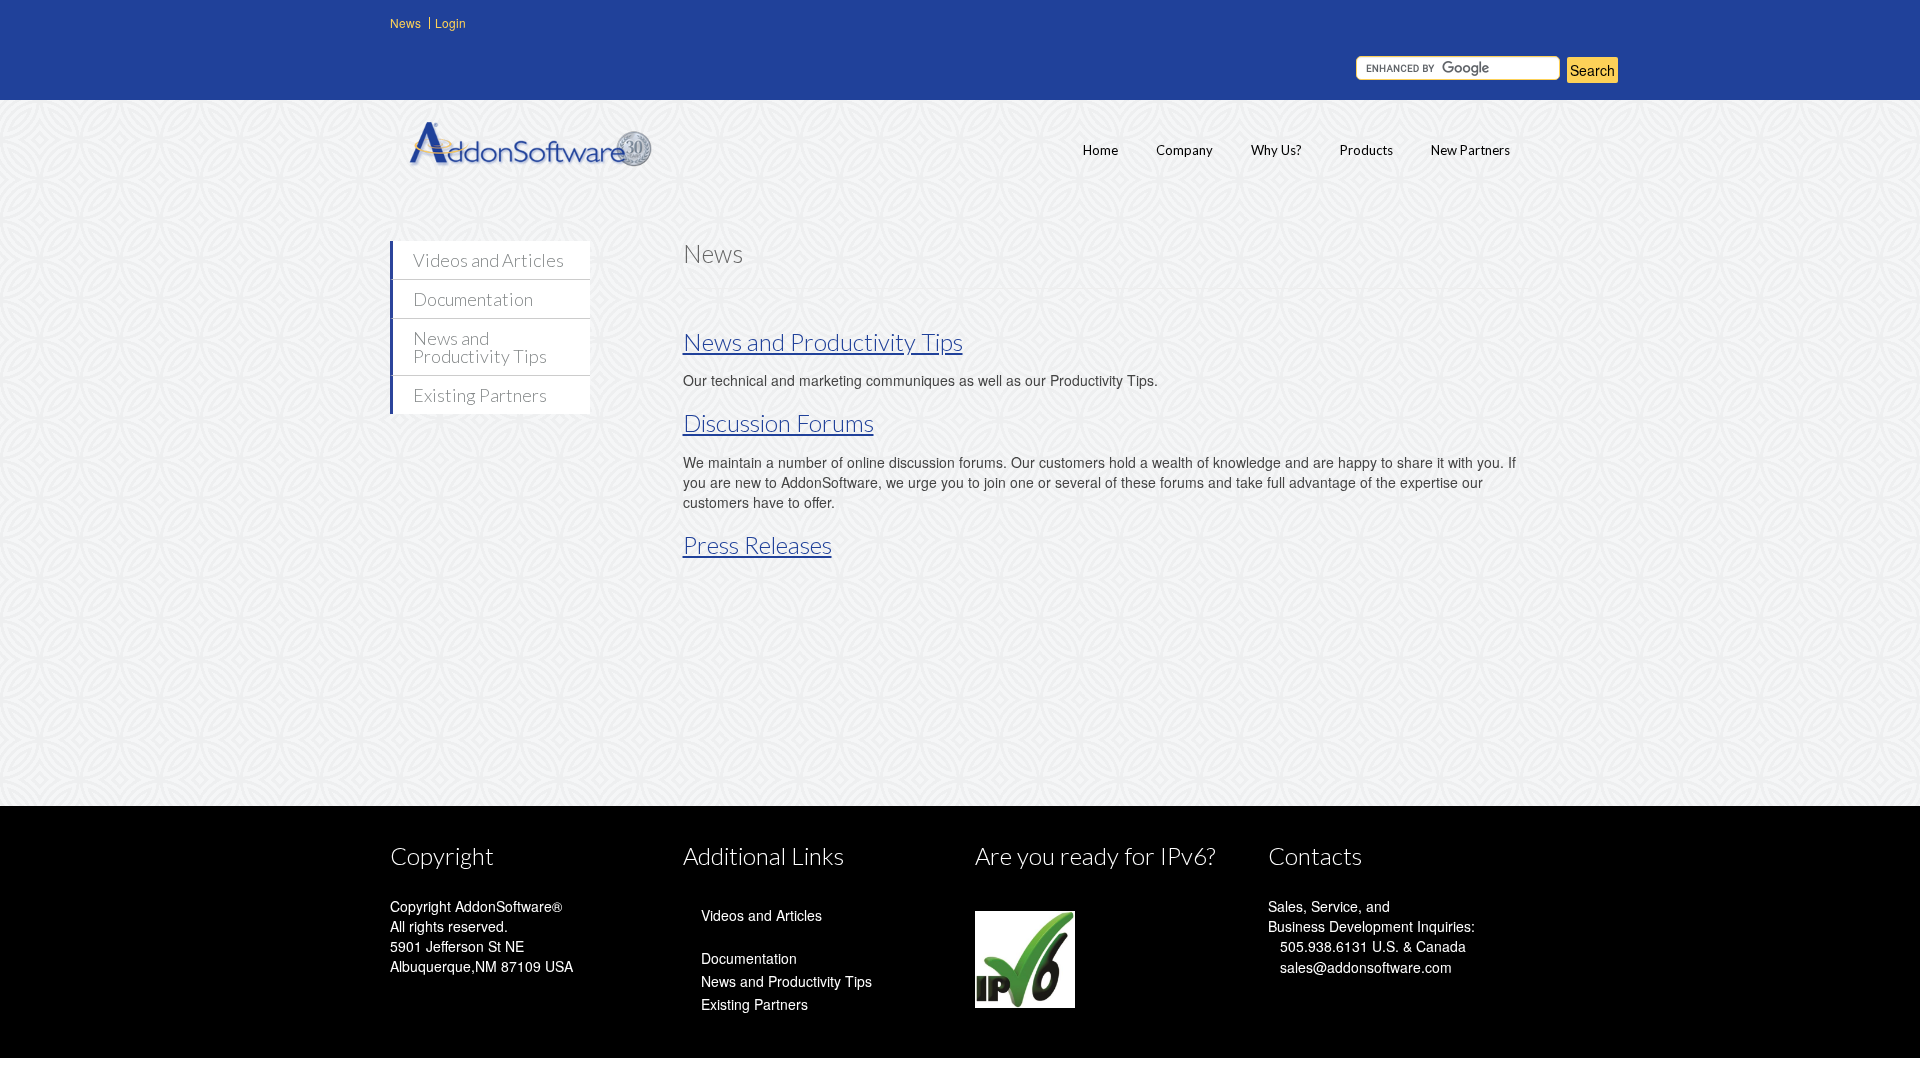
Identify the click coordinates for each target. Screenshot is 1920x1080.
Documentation (473, 299)
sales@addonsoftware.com (1366, 967)
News (405, 22)
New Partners (1470, 150)
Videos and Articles (488, 260)
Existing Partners (480, 395)
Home (1100, 150)
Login (450, 22)
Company (1184, 150)
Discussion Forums (778, 422)
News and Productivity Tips (480, 347)
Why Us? (1276, 150)
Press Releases (757, 544)
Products (1366, 150)
